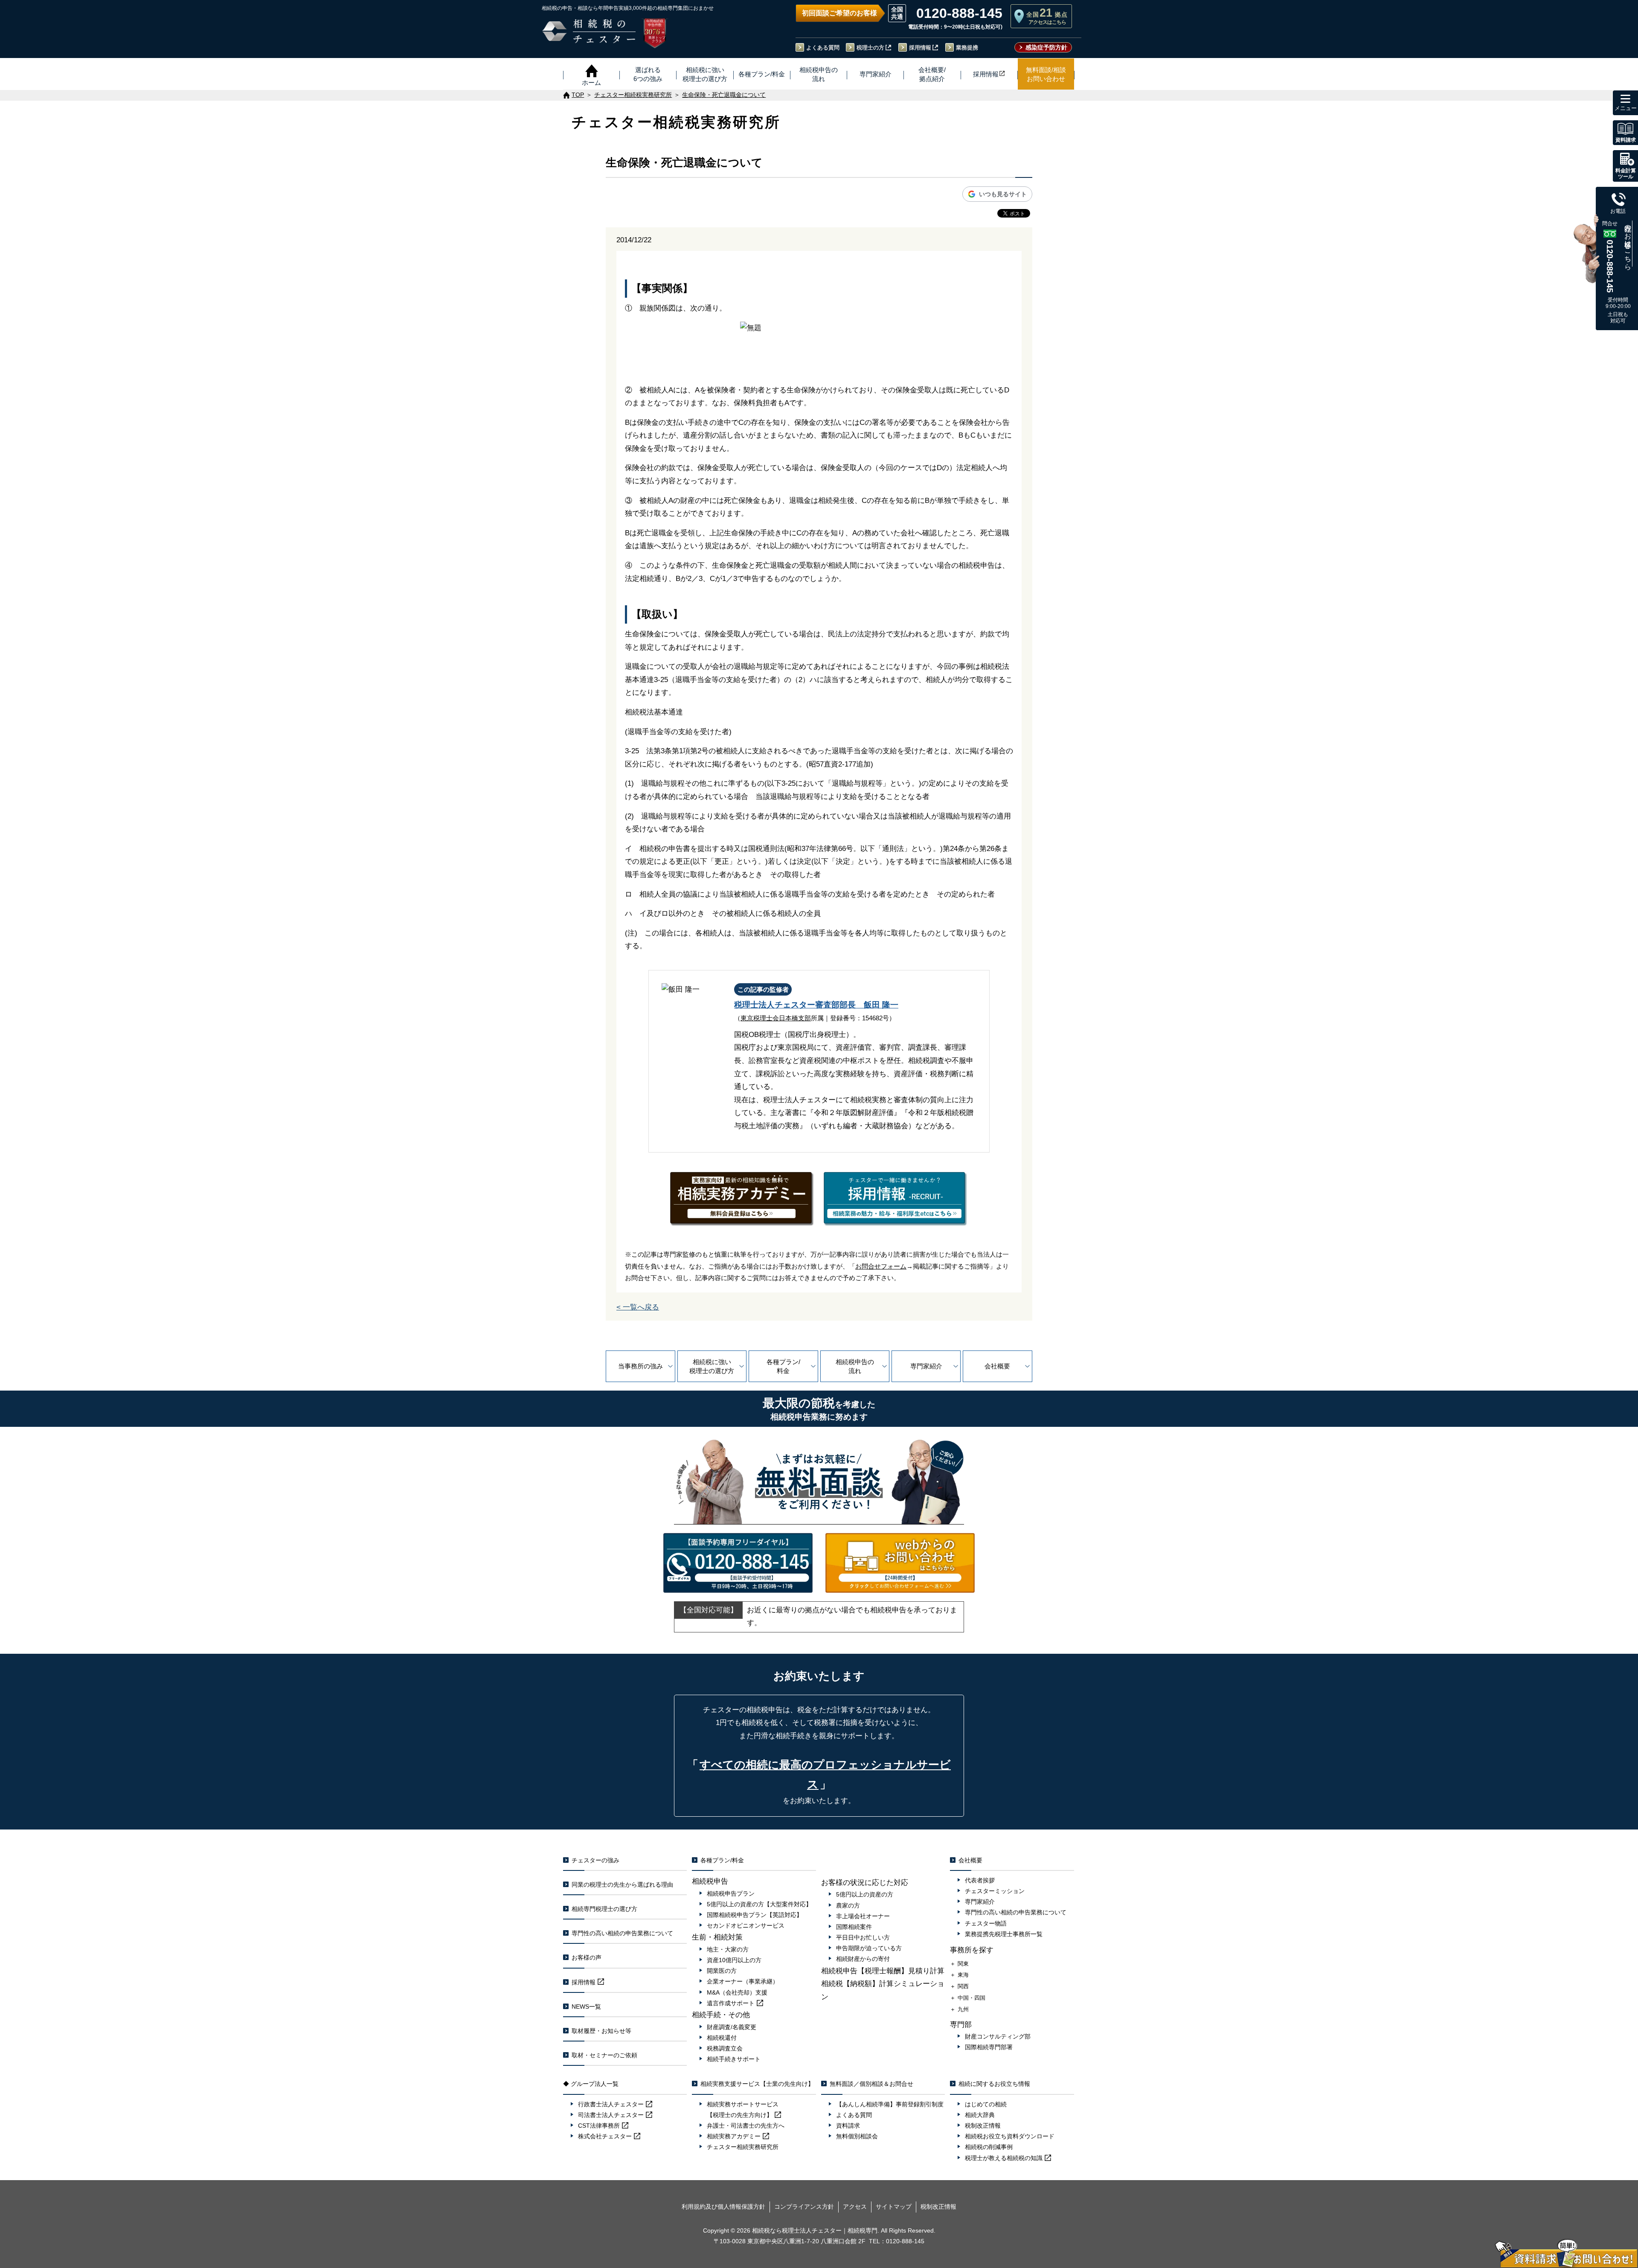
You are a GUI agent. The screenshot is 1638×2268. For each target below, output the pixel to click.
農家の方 (848, 1905)
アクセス (855, 2207)
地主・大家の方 (728, 1949)
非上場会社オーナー (863, 1916)
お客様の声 (587, 1957)
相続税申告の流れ (855, 1366)
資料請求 (848, 2126)
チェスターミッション (995, 1891)
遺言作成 (731, 2003)
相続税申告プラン (731, 1893)
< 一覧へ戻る (638, 1307)
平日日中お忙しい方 (863, 1937)
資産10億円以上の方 (734, 1960)
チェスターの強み (595, 1860)
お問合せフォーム (881, 1266)
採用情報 (920, 48)
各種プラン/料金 (783, 1366)
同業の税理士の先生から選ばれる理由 (622, 1885)
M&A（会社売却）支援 (737, 1992)
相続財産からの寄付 (863, 1959)
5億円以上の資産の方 (865, 1894)
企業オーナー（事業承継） (743, 1981)
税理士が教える (1004, 2158)
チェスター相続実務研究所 (743, 2147)
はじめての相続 (986, 2104)
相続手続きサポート (734, 2059)
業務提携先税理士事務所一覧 (1004, 1934)
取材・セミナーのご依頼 (604, 2055)
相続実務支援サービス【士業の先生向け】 (757, 2084)
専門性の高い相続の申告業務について (622, 1933)
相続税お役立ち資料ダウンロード (1010, 2136)
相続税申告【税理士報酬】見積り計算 (883, 1971)
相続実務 (734, 2136)
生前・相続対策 (717, 1937)
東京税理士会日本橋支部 (776, 1018)
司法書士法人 (611, 2115)
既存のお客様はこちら (1628, 244)
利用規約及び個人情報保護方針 (723, 2207)
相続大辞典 (980, 2115)
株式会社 (605, 2136)
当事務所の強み (640, 1366)
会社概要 (997, 1366)
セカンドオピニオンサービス (746, 1925)
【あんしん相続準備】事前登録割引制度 (890, 2104)
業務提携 (967, 48)
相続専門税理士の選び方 (604, 1909)
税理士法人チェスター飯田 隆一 (816, 1005)
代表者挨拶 (980, 1880)
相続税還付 (722, 2038)
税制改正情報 (983, 2126)
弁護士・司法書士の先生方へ (746, 2126)
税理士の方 (870, 48)
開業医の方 (722, 1971)
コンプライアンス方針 (804, 2207)
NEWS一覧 (586, 2007)
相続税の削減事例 (989, 2147)
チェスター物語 (986, 1923)
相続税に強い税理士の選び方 (712, 1366)
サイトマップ (894, 2207)
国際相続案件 (854, 1927)
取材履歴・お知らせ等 (601, 2031)
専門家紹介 (926, 1366)
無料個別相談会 (857, 2136)
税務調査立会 (725, 2048)
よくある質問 (823, 48)
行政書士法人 (611, 2104)
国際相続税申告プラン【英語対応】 (755, 1915)
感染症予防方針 (1046, 47)
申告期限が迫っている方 (869, 1948)
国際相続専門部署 (989, 2047)
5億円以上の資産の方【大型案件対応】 (759, 1904)
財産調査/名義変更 (732, 2027)
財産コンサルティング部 (998, 2036)
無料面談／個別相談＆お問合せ (871, 2084)
